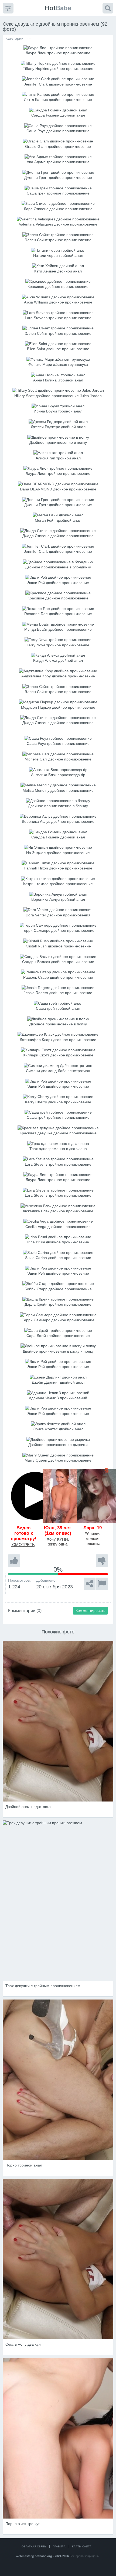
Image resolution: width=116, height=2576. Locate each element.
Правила (59, 2546)
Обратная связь (34, 2546)
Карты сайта (82, 2546)
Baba (58, 8)
